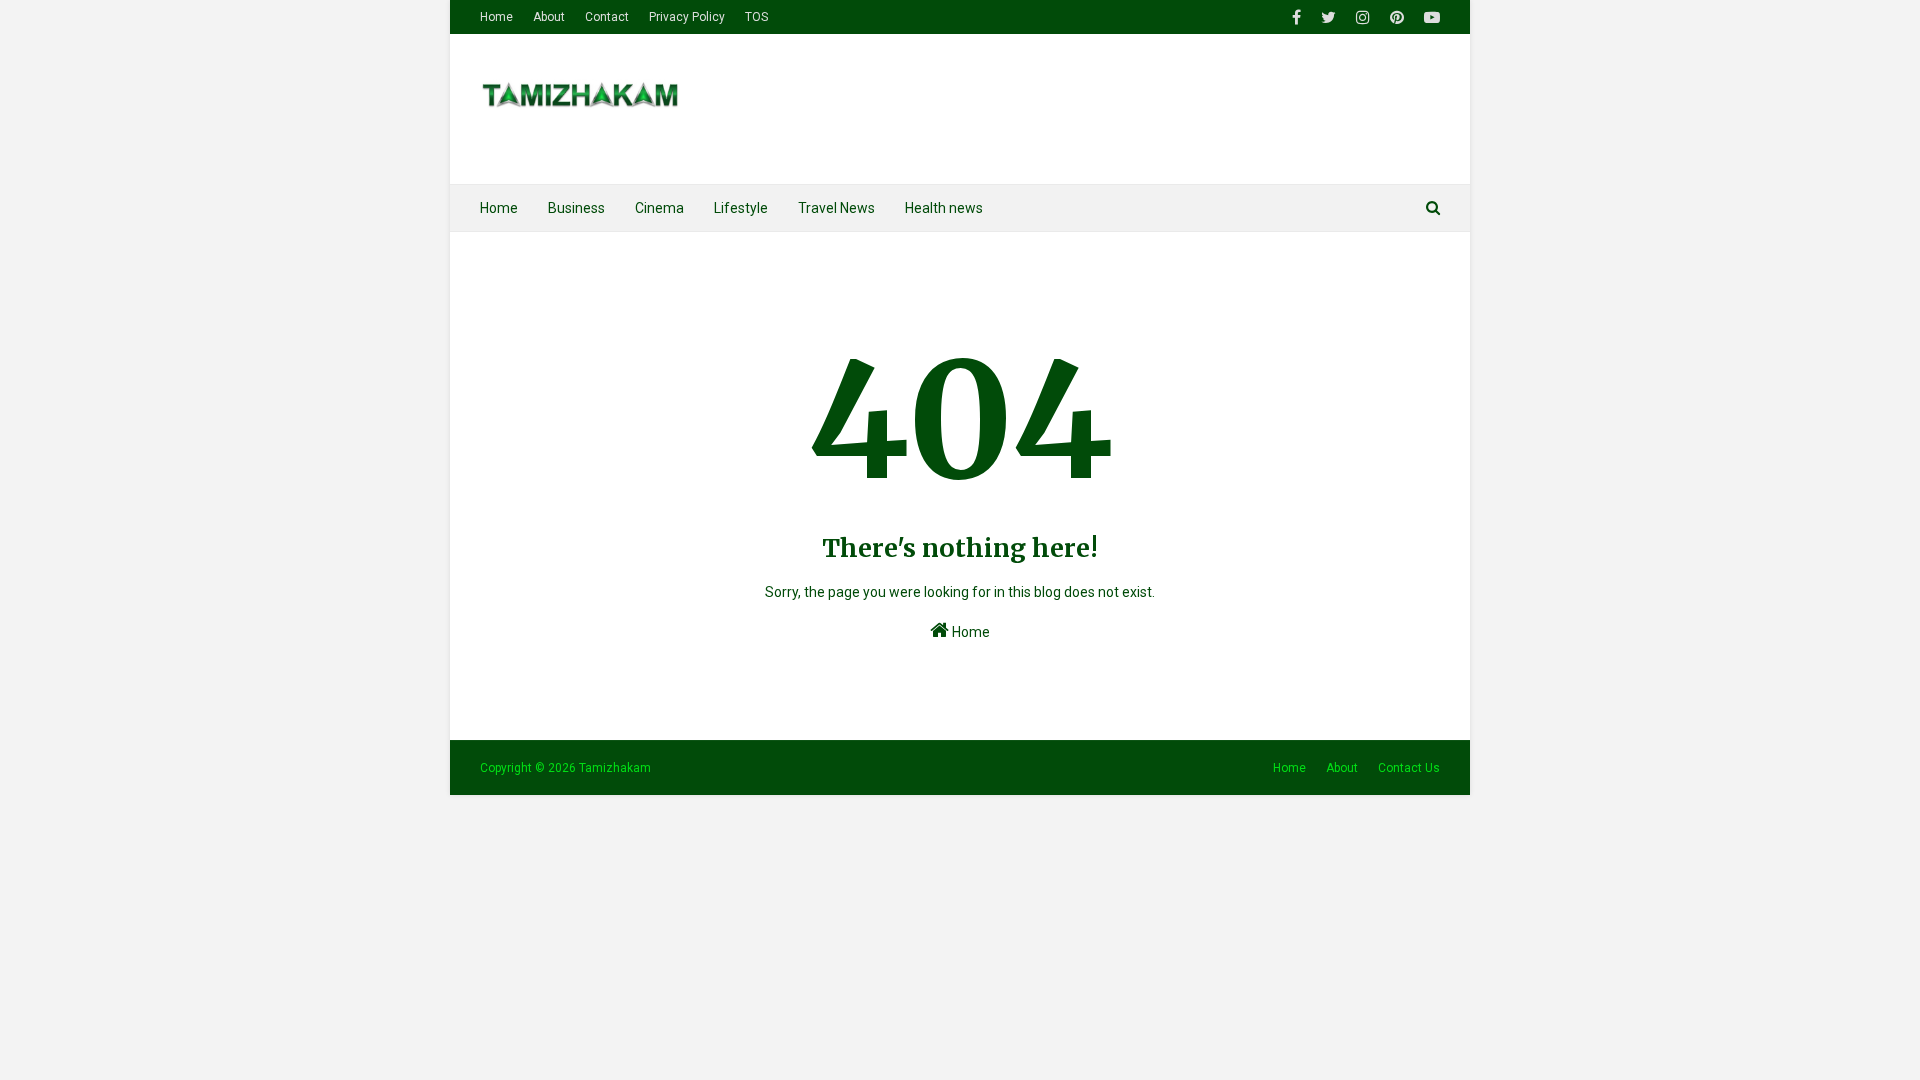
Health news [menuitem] (944, 208)
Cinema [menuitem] (659, 208)
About (549, 17)
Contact (607, 17)
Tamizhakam (615, 768)
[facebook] (1296, 17)
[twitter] (1328, 17)
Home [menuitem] (499, 208)
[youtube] (1429, 17)
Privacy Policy (687, 17)
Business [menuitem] (576, 208)
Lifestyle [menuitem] (741, 208)
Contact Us (1409, 768)
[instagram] (1363, 17)
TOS (756, 17)
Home (496, 17)
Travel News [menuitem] (836, 208)
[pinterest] (1397, 17)
